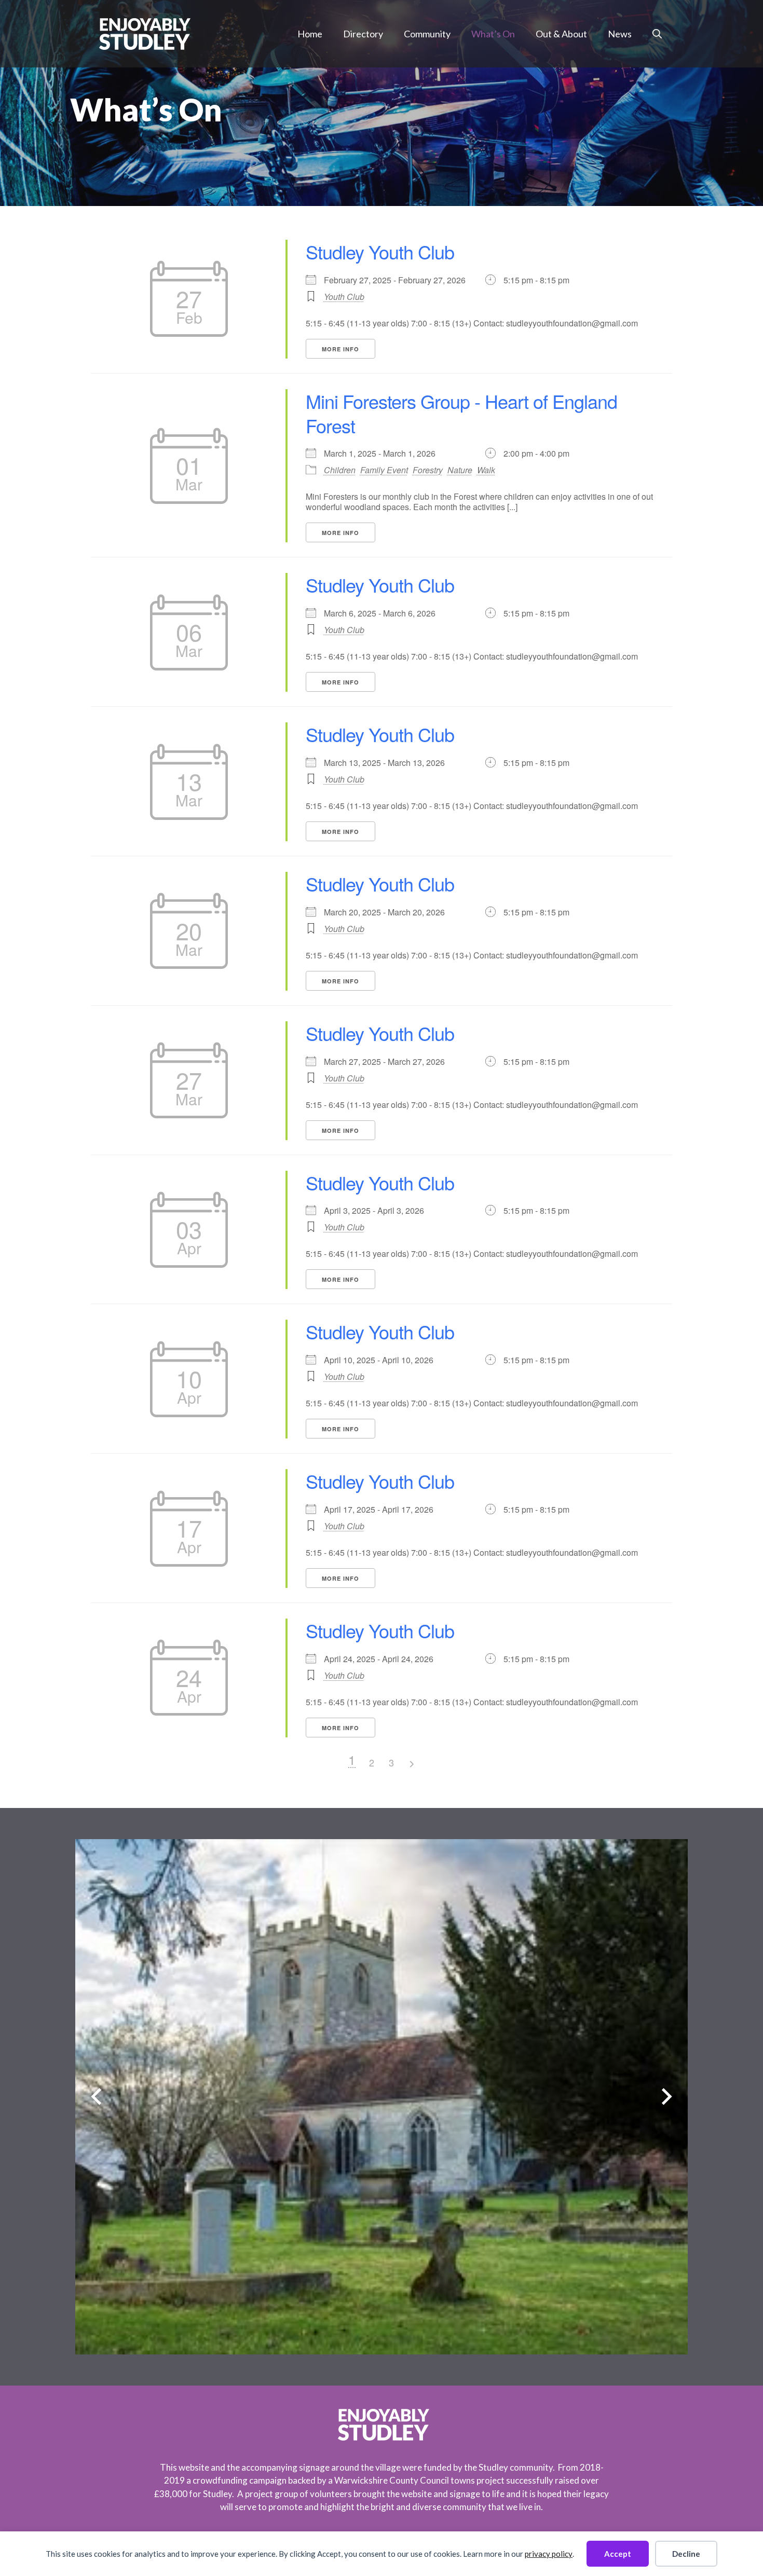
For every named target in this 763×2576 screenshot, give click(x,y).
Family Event (384, 470)
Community (427, 34)
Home (310, 34)
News (620, 34)
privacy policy (549, 2554)
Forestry (428, 470)
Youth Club (344, 297)
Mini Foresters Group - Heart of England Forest (461, 413)
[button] (657, 34)
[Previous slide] (96, 2097)
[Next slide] (667, 2097)
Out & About (561, 34)
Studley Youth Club (380, 251)
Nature (460, 470)
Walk (486, 470)
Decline (686, 2554)
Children (340, 470)
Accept (618, 2554)
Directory (363, 34)
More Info (340, 349)
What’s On (493, 34)
